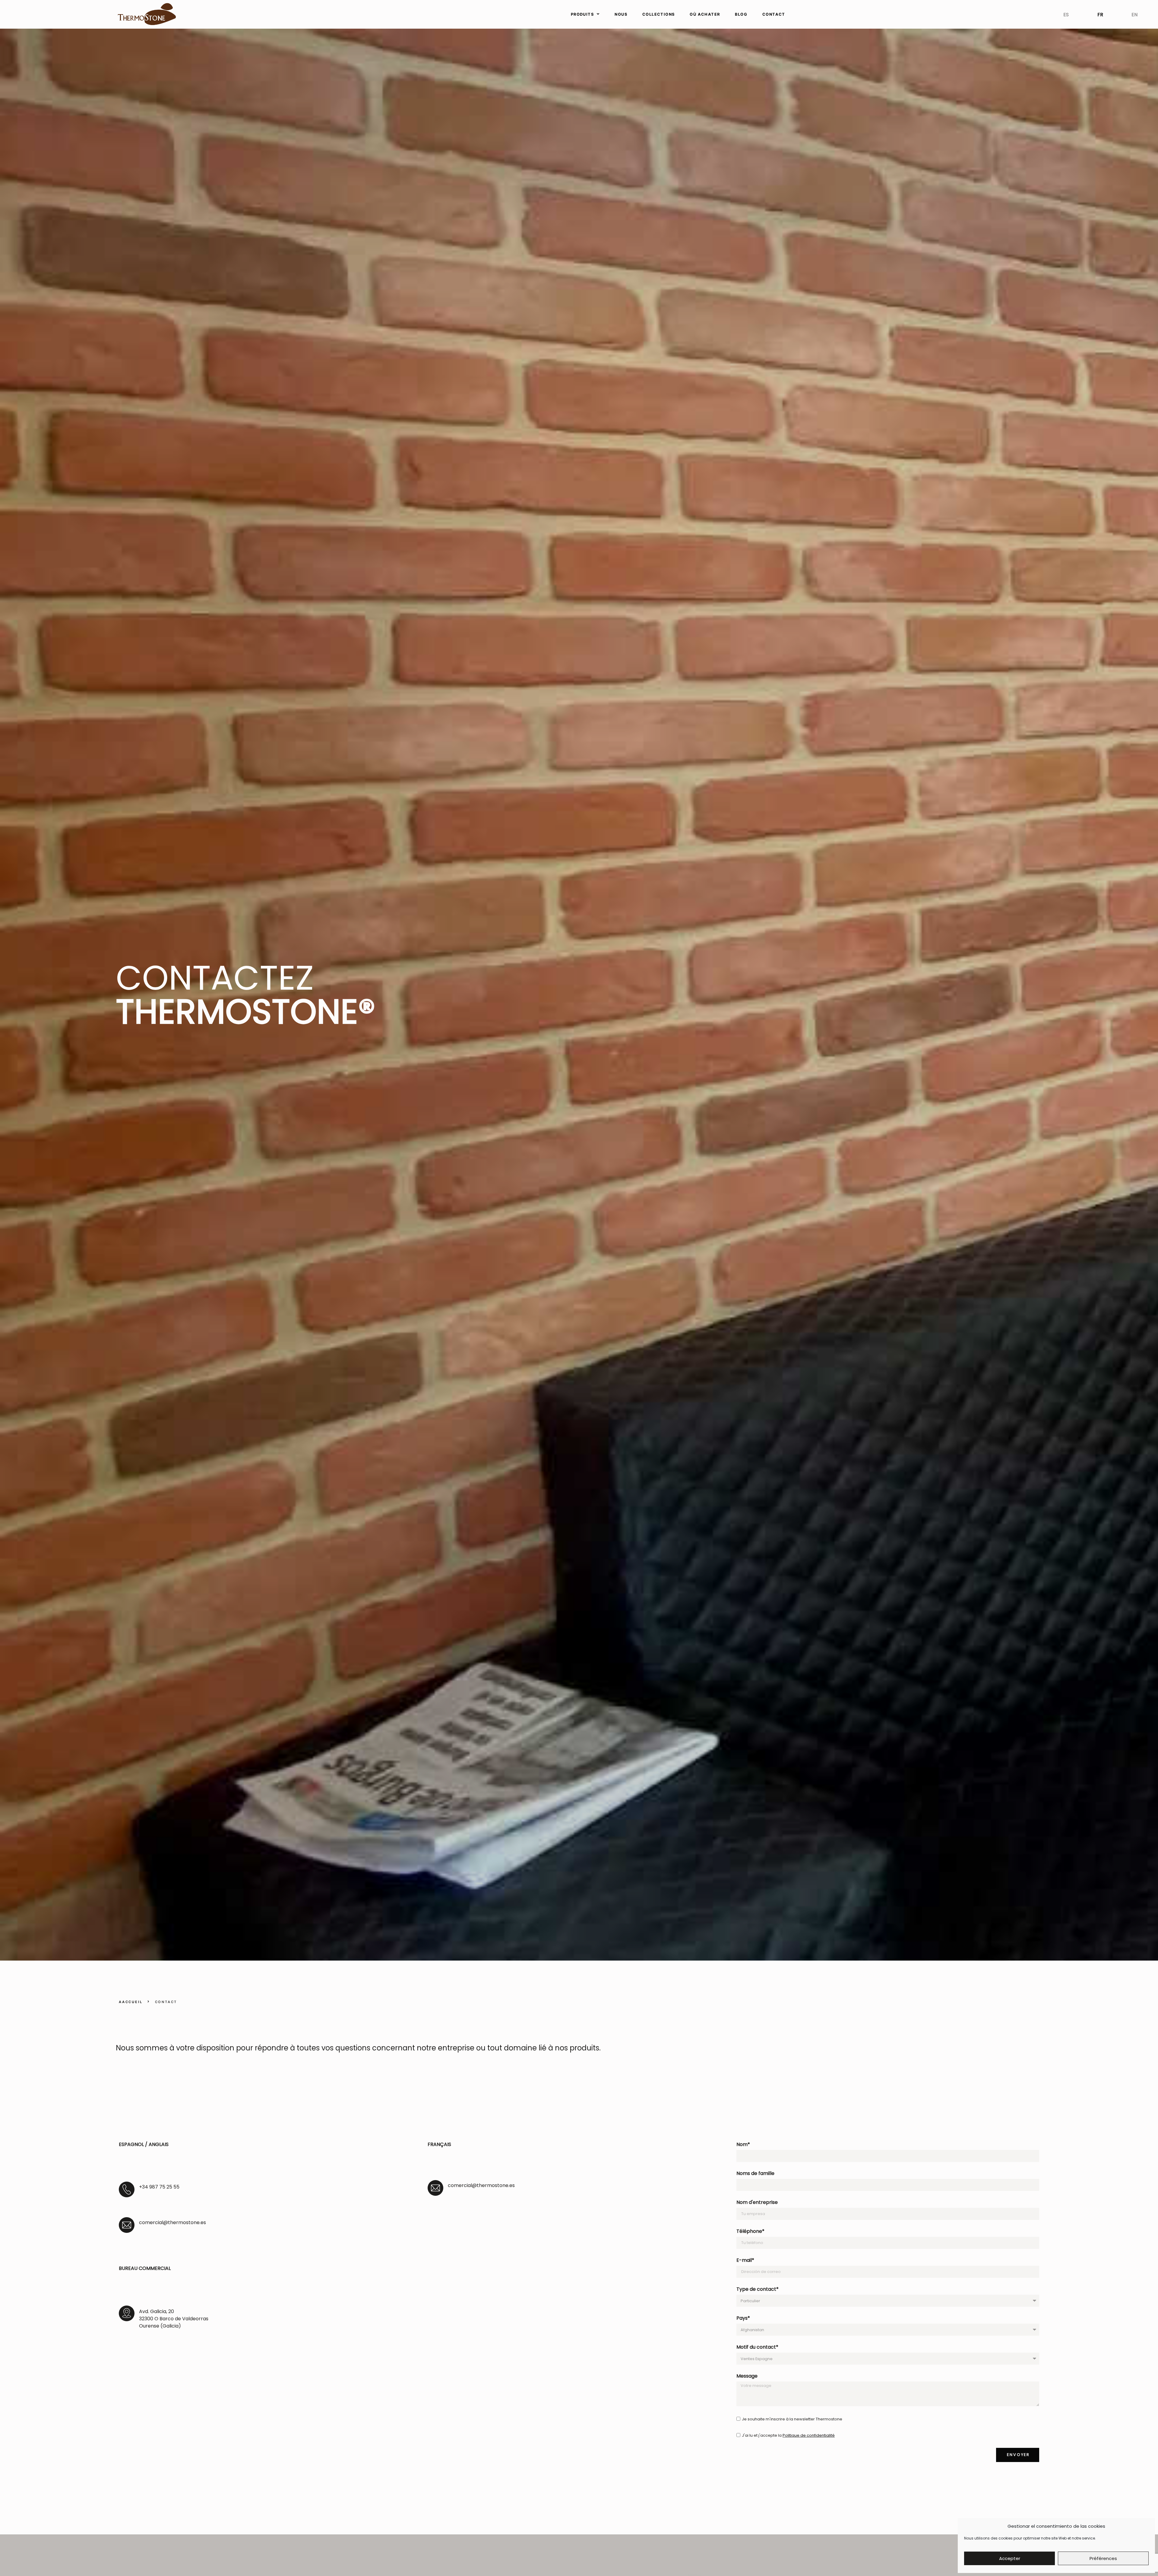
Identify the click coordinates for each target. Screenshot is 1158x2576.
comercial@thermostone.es (172, 2222)
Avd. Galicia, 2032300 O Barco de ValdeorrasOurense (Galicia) (174, 2319)
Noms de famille (755, 2174)
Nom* (743, 2145)
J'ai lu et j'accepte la (788, 2435)
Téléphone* (750, 2232)
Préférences (1103, 2558)
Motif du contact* (757, 2348)
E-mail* (745, 2261)
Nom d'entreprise (757, 2203)
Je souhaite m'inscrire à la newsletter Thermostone (792, 2419)
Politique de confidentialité (809, 2435)
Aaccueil (131, 2002)
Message (747, 2377)
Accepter (1010, 2558)
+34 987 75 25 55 (159, 2187)
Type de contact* (758, 2290)
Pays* (743, 2319)
